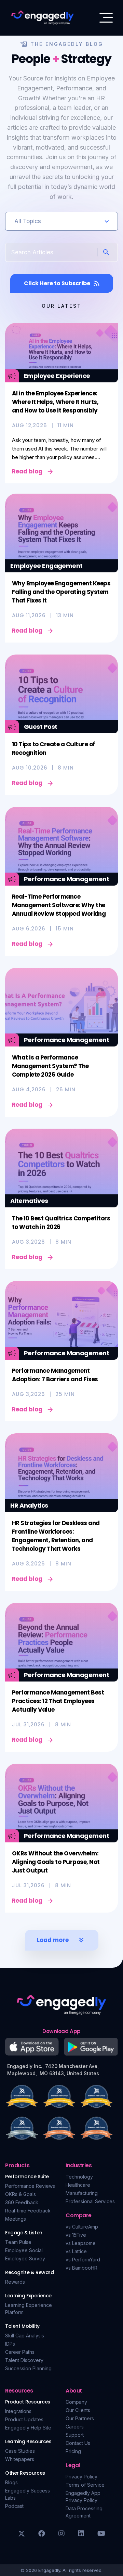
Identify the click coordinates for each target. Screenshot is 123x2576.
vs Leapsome (81, 2243)
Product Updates (24, 2419)
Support (75, 2435)
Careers (75, 2427)
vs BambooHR (81, 2268)
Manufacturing (82, 2193)
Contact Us (78, 2443)
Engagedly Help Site (28, 2428)
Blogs (11, 2482)
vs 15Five (76, 2235)
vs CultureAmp (82, 2227)
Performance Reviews (30, 2186)
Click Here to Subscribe (57, 283)
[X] (22, 2534)
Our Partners (80, 2418)
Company (76, 2402)
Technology (79, 2177)
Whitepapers (20, 2459)
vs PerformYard (83, 2260)
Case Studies (20, 2451)
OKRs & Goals (20, 2194)
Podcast (14, 2506)
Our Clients (78, 2410)
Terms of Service (85, 2485)
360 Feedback (22, 2202)
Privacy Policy (81, 2477)
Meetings (16, 2219)
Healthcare (78, 2185)
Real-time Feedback (28, 2211)
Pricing (73, 2451)
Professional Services (90, 2201)
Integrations (18, 2411)
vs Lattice (76, 2251)
